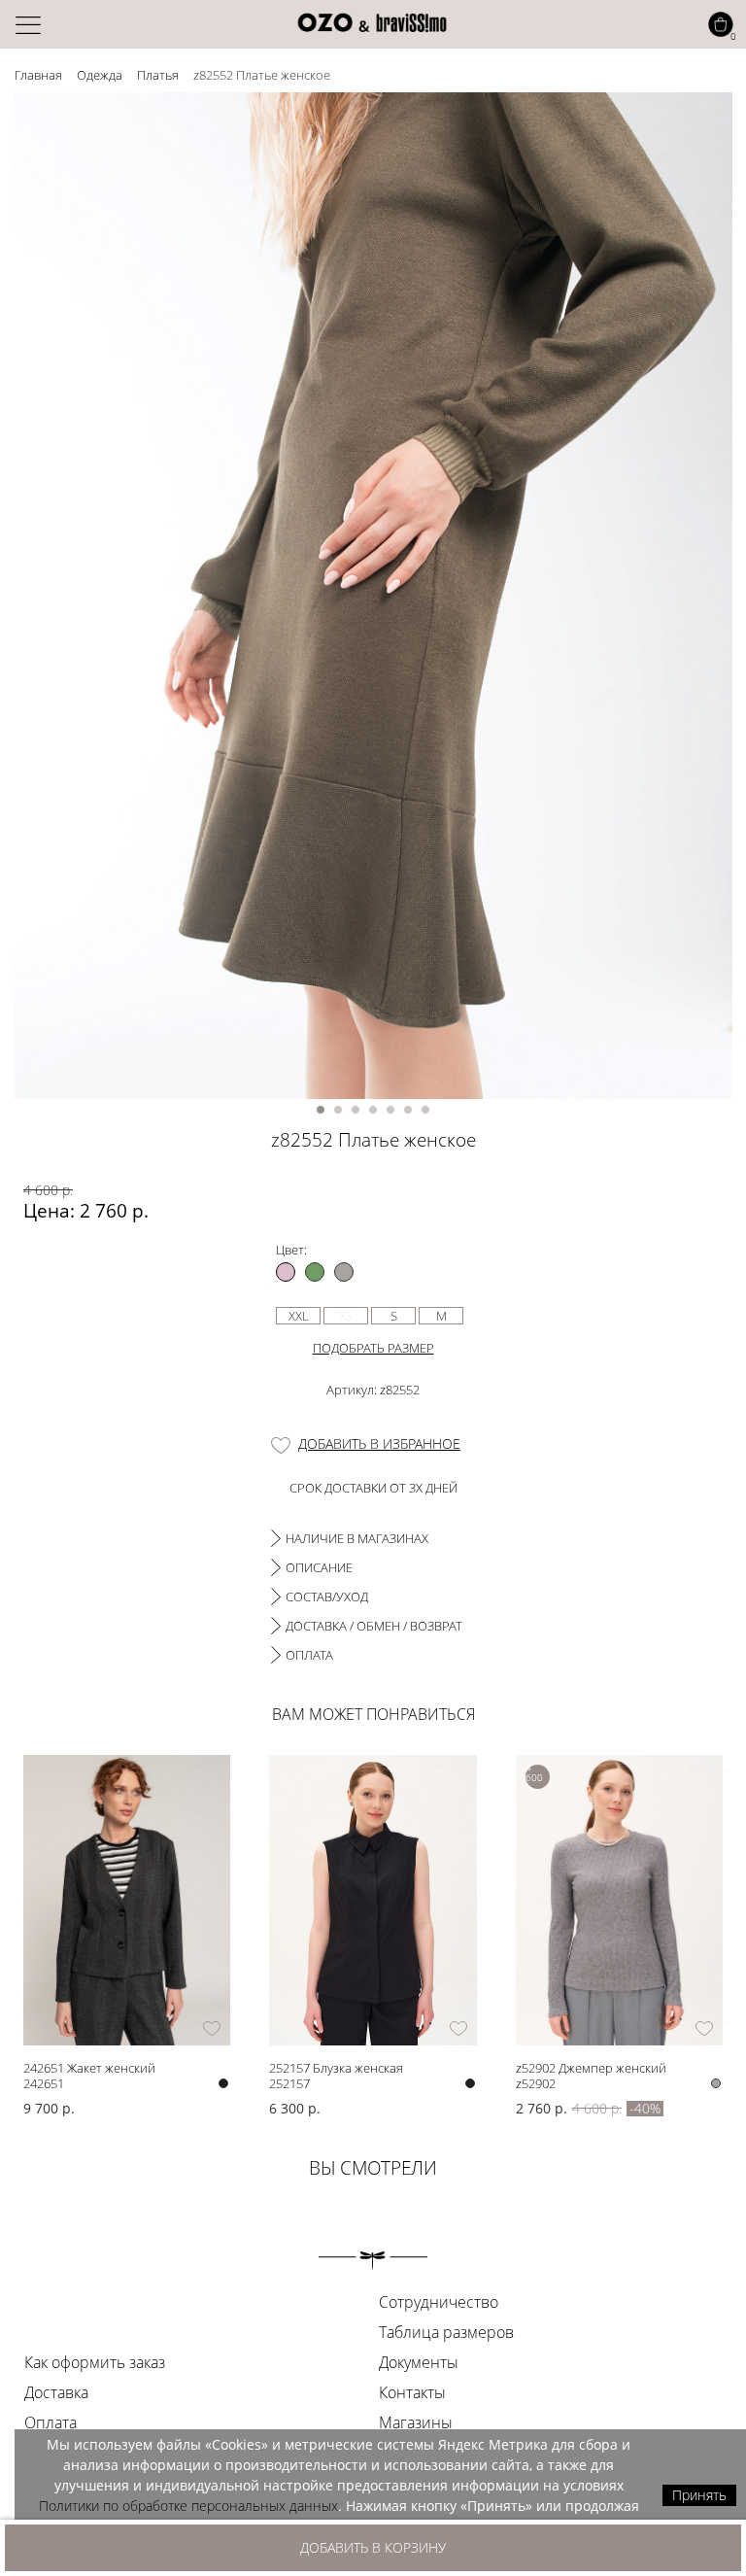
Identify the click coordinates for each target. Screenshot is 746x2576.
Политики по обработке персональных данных (188, 2506)
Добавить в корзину (373, 2547)
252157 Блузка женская (336, 2067)
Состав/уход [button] (327, 1597)
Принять (699, 2495)
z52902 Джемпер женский (591, 2067)
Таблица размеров (446, 2332)
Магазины (416, 2422)
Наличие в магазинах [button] (357, 1538)
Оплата (51, 2422)
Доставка (56, 2392)
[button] (321, 1110)
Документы (419, 2362)
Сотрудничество (439, 2302)
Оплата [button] (309, 1655)
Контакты (412, 2392)
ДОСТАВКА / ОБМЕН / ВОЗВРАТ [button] (374, 1626)
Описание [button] (319, 1567)
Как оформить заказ (95, 2362)
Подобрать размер (373, 1348)
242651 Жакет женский (89, 2067)
